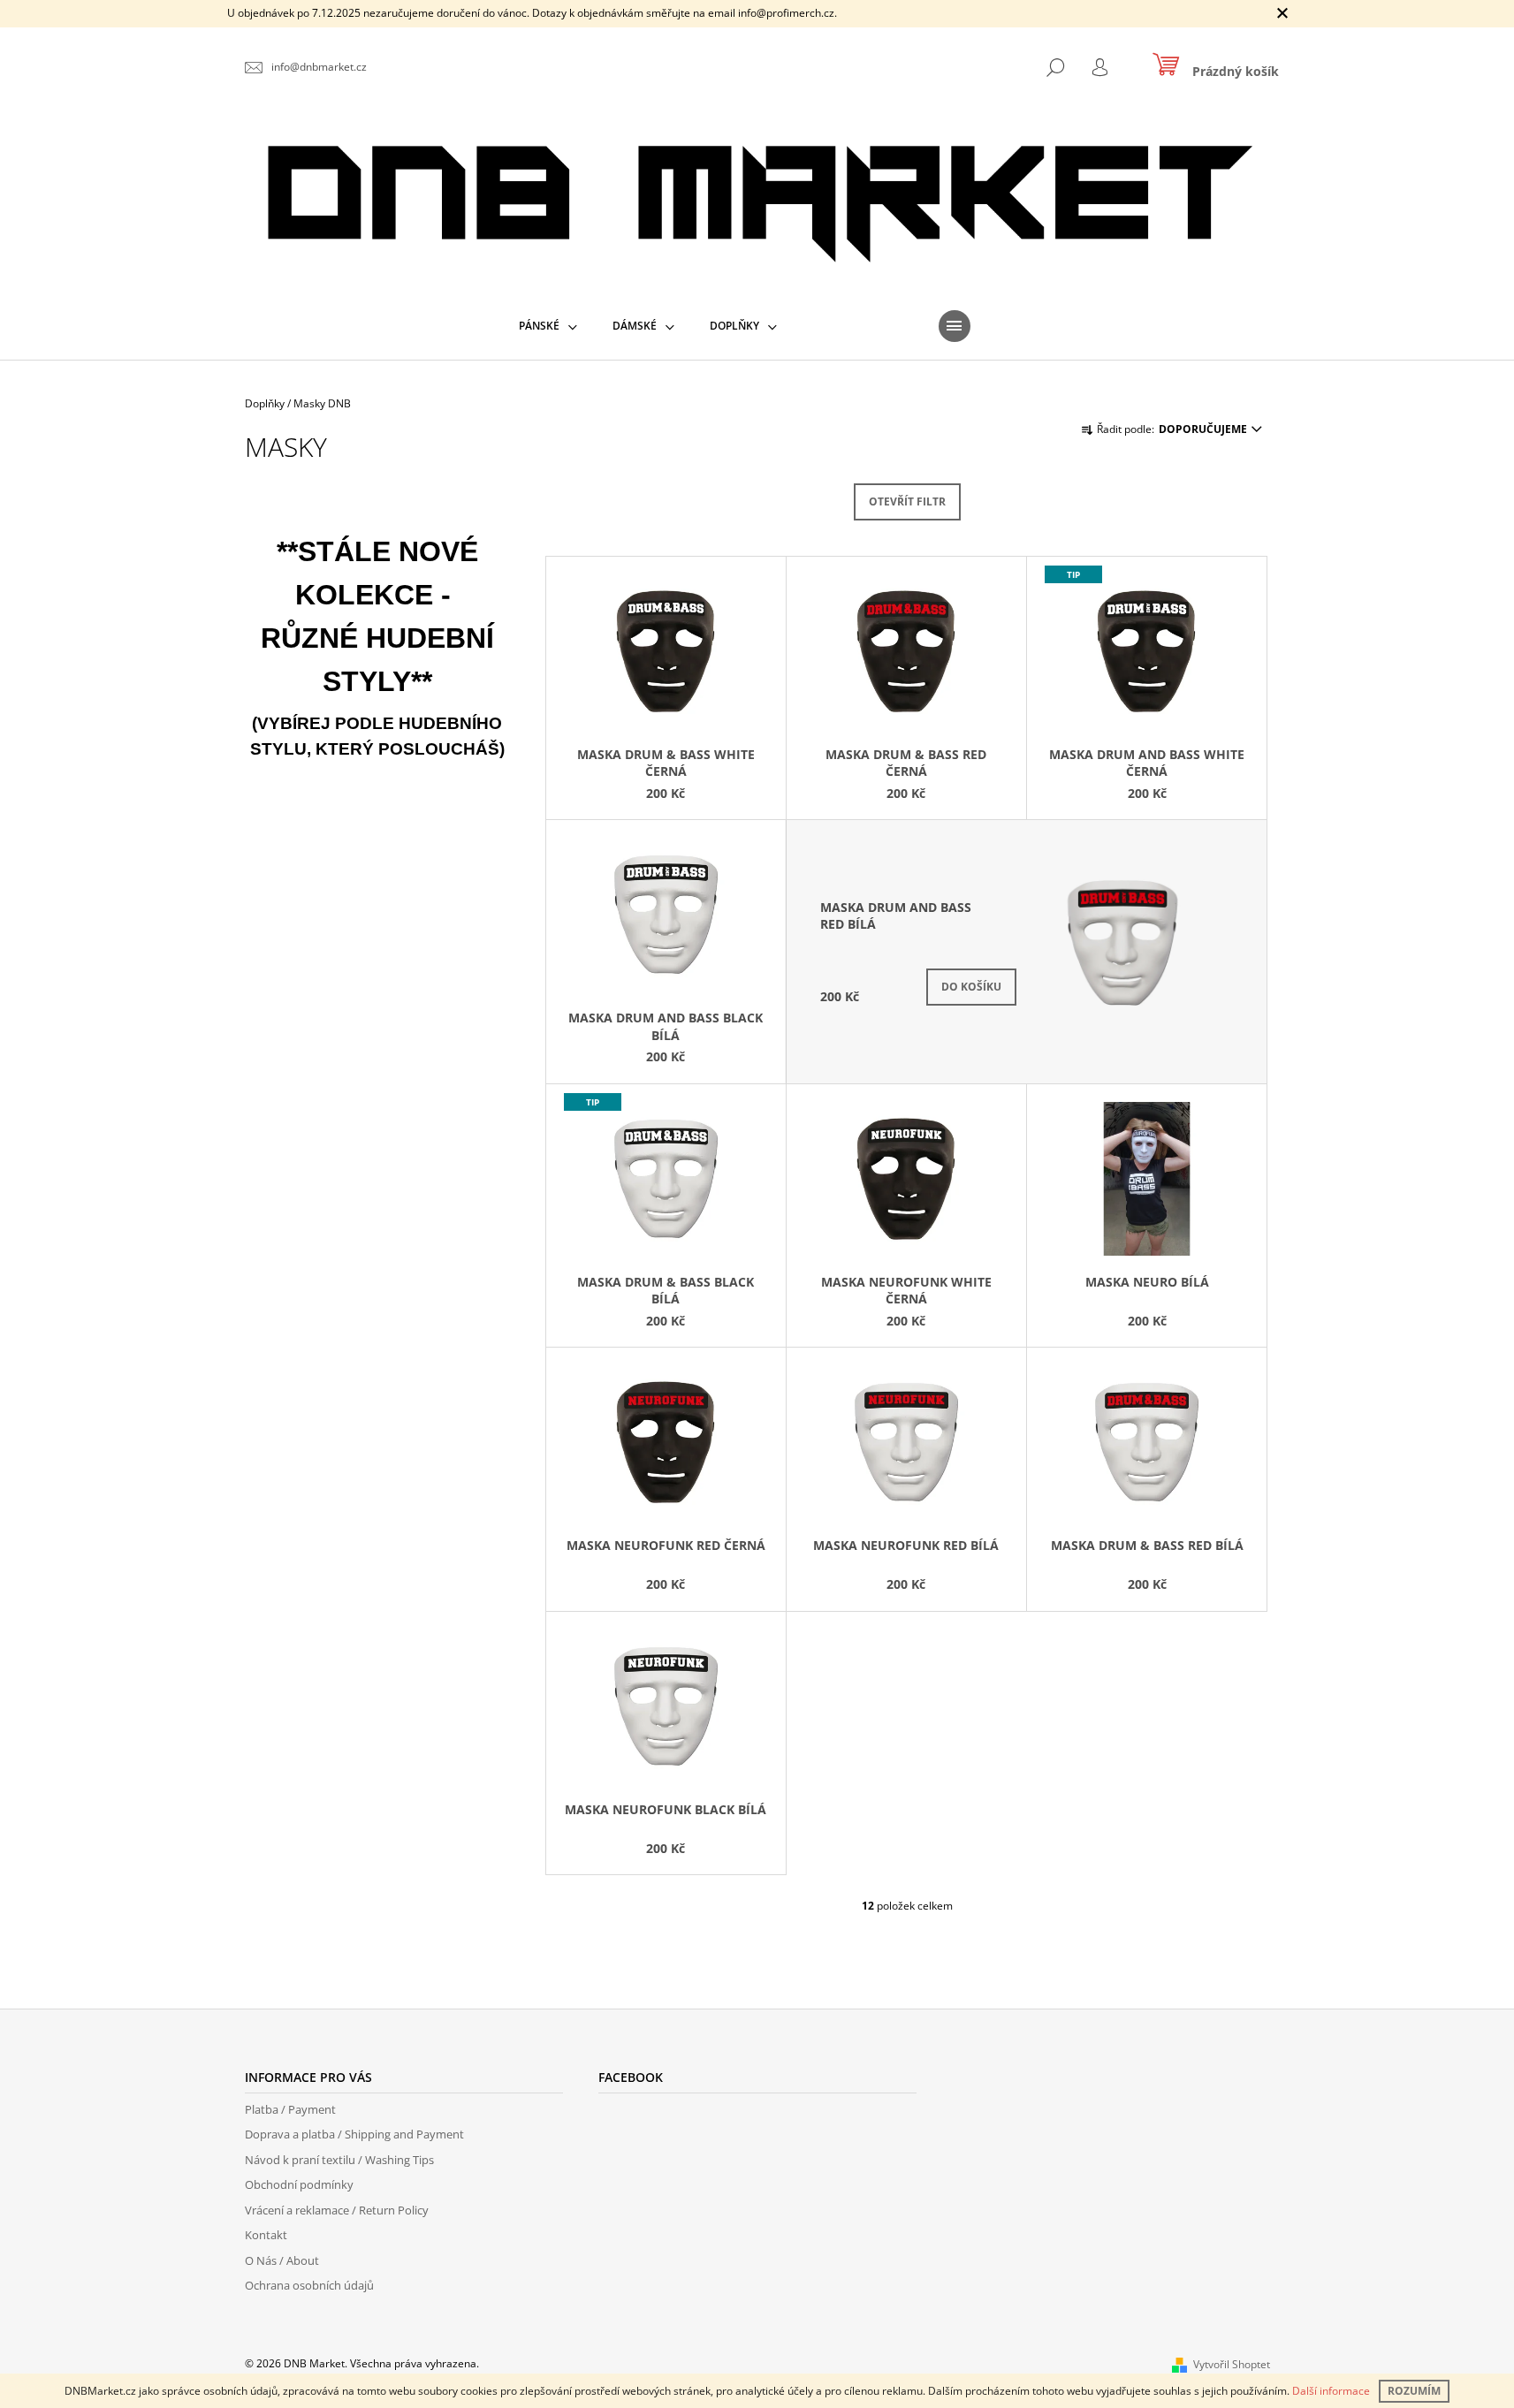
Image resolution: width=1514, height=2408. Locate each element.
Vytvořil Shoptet (1232, 2364)
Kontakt (266, 2235)
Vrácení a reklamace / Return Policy (337, 2210)
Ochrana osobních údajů (309, 2285)
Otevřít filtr (907, 501)
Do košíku (971, 987)
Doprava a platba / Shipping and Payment (354, 2134)
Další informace (1331, 2391)
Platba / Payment (290, 2109)
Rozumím (1414, 2391)
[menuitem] (548, 326)
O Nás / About (282, 2260)
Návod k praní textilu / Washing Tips (339, 2160)
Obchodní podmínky (299, 2184)
